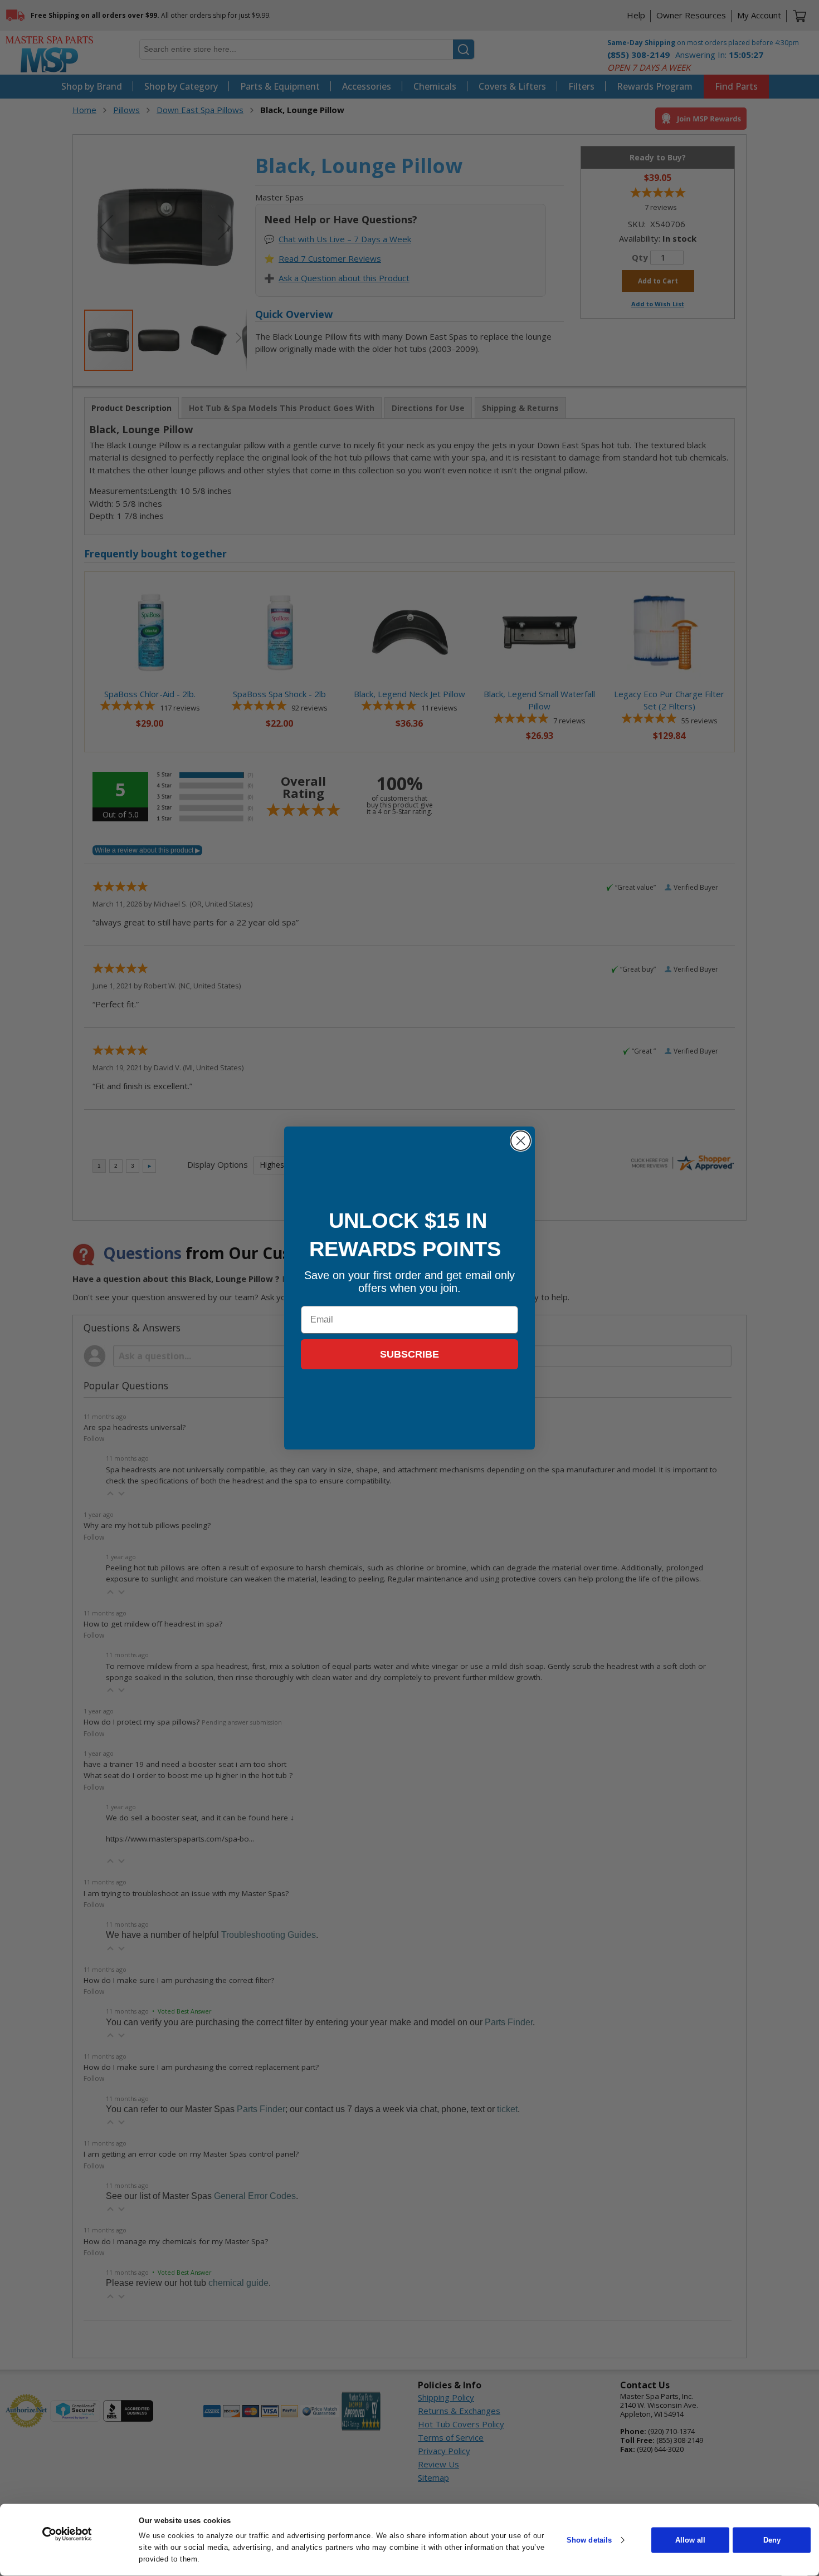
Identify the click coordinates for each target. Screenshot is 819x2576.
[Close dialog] (521, 1141)
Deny (772, 2540)
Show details (589, 2540)
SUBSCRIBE (409, 1354)
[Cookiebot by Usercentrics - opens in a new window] (67, 2534)
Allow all (690, 2540)
